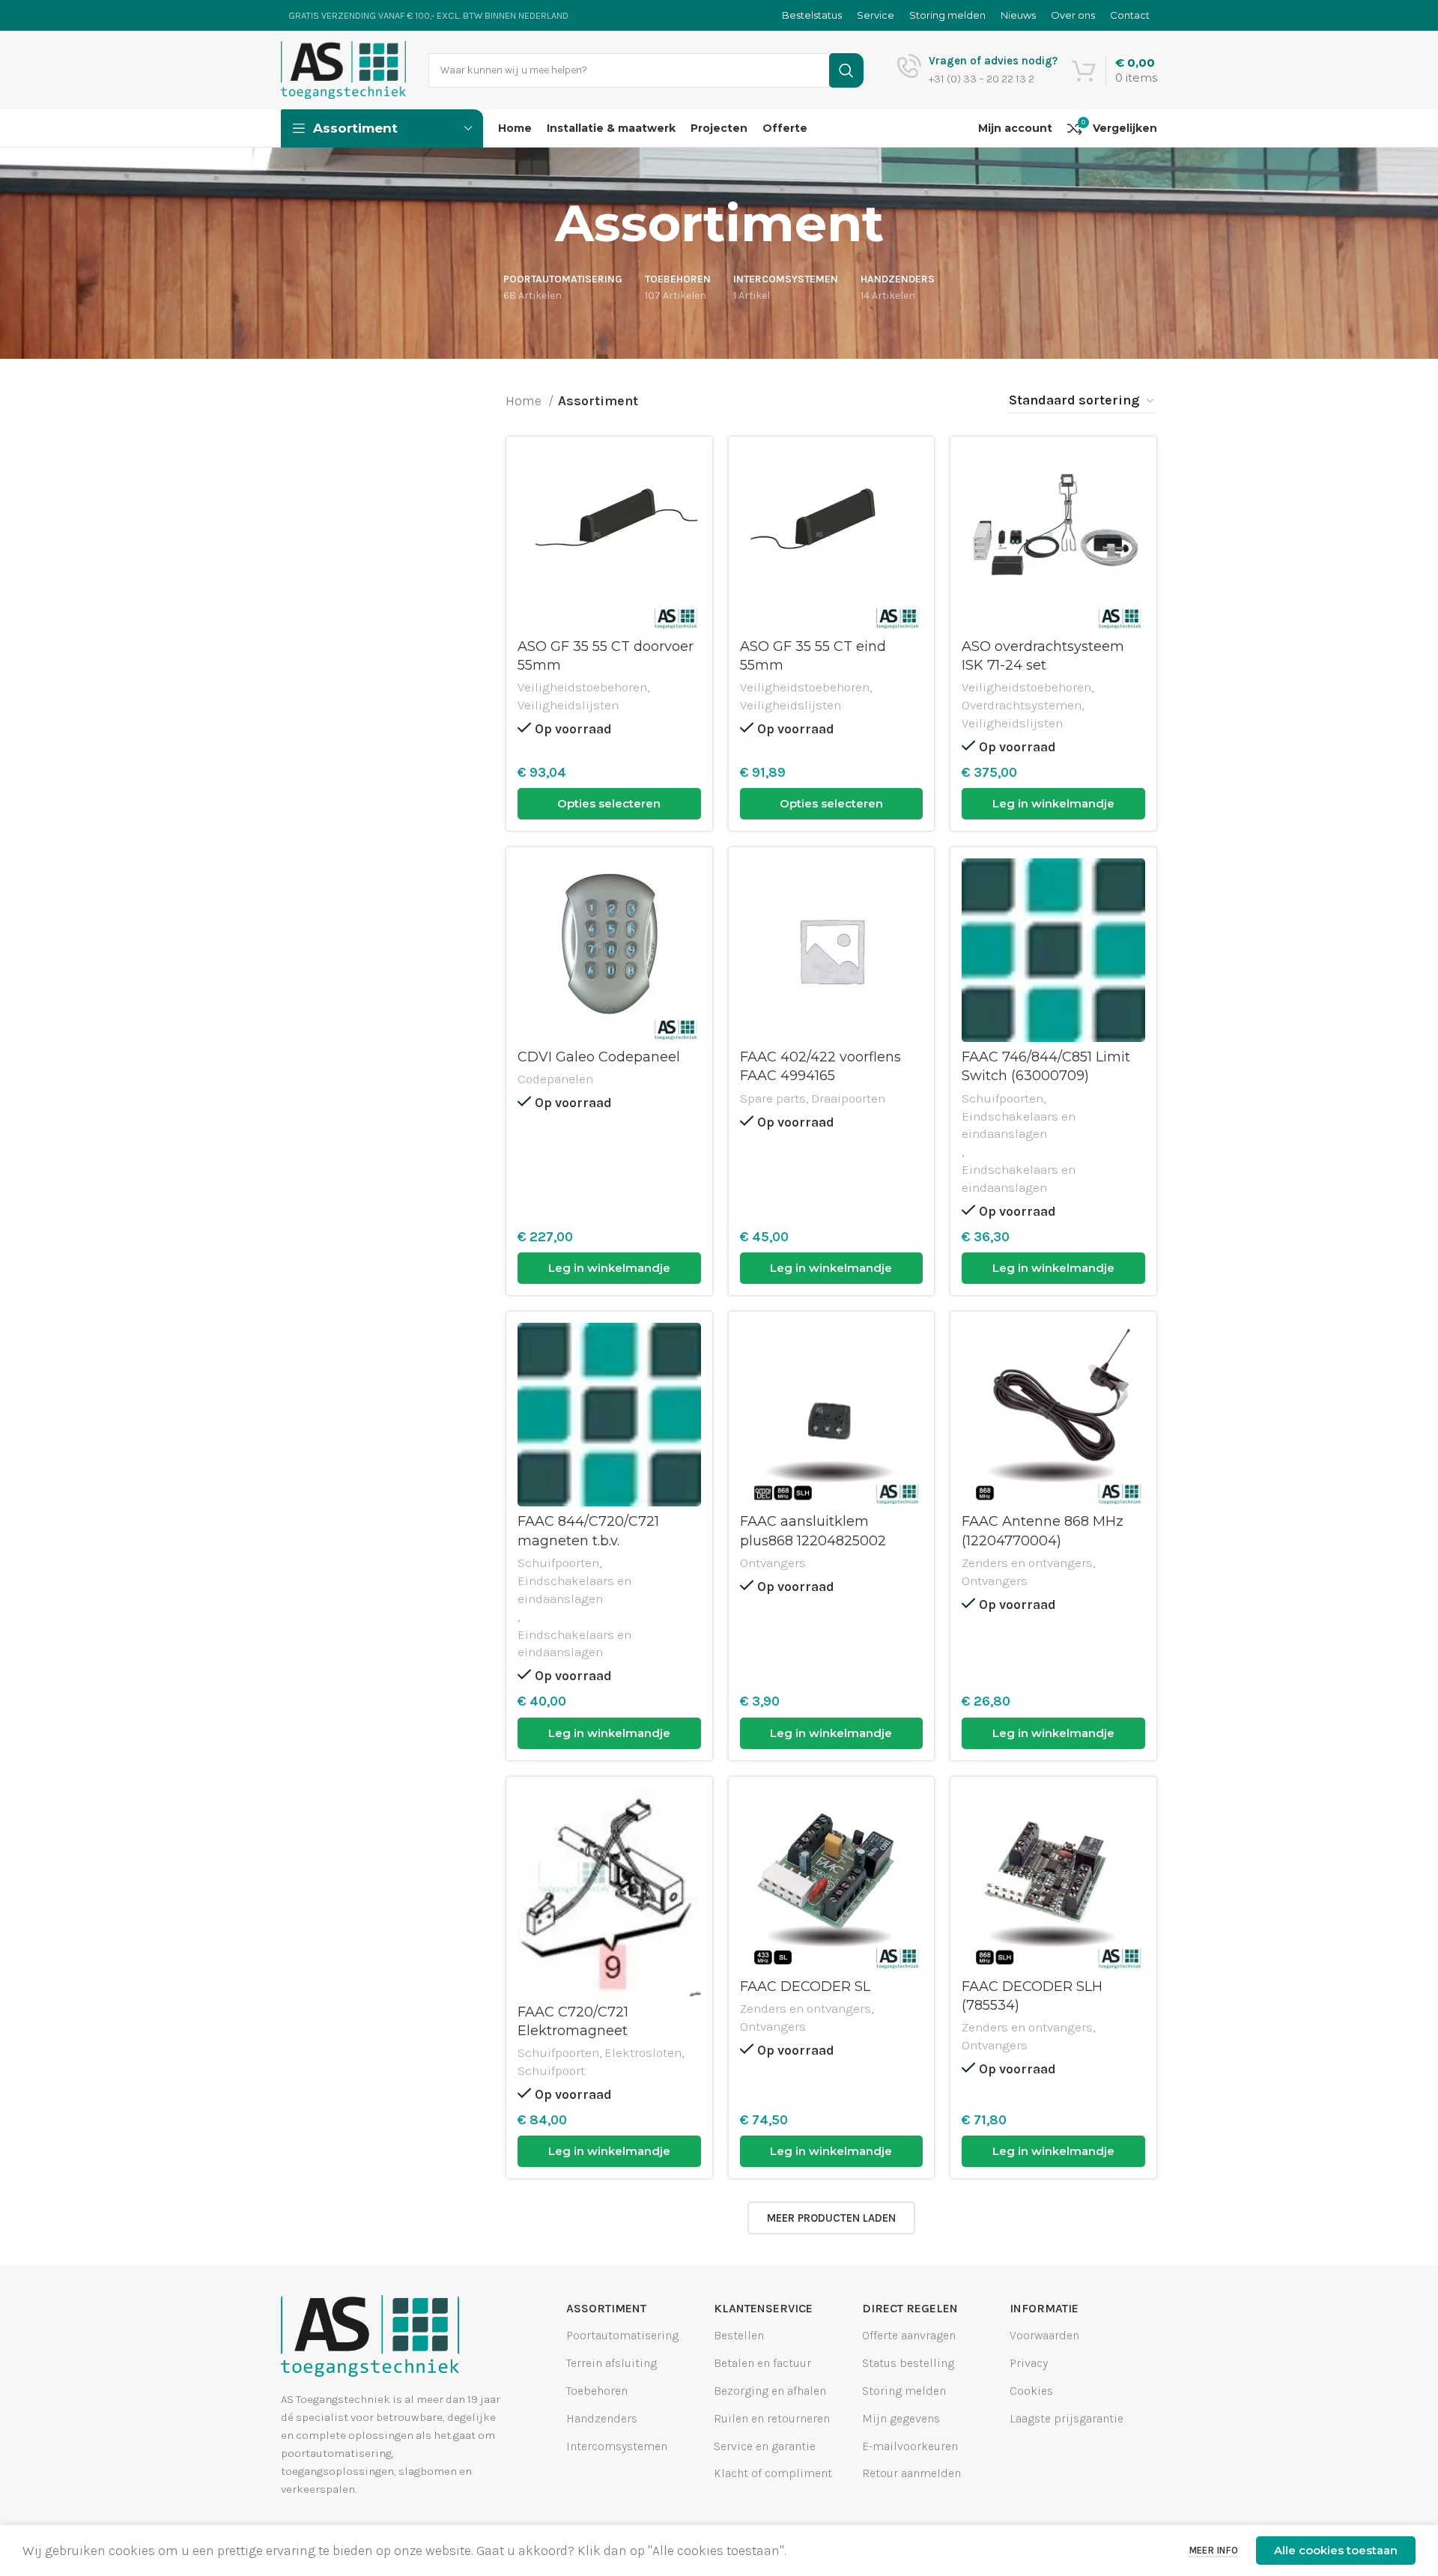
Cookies (1031, 2391)
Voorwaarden (1044, 2335)
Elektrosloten (643, 2052)
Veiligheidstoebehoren (582, 687)
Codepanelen (555, 1079)
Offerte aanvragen (909, 2335)
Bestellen (739, 2335)
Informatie (1044, 2308)
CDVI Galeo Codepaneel (599, 1057)
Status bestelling (908, 2363)
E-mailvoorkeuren (910, 2445)
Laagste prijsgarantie (1067, 2418)
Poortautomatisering (622, 2335)
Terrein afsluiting (612, 2363)
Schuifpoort (551, 2070)
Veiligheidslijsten (568, 705)
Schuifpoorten (1002, 1098)
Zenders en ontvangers (1027, 1563)
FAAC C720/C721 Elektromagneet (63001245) (573, 2031)
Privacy (1029, 2363)
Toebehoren (597, 2391)
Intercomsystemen (617, 2445)
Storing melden (904, 2391)
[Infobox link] (977, 70)
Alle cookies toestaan (1336, 2550)
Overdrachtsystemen (1022, 705)
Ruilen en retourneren (772, 2418)
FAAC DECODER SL (805, 1986)
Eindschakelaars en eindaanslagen (1019, 1125)
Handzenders (602, 2418)
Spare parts (773, 1098)
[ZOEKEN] (846, 70)
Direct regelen (910, 2308)
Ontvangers (773, 1563)
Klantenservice (763, 2308)
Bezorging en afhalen (770, 2391)
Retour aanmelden (911, 2473)
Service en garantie (765, 2445)
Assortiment (606, 2308)
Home (525, 401)
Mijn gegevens (901, 2418)
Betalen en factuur (762, 2363)
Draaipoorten (848, 1098)
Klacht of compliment (773, 2473)
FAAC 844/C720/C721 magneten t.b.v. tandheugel (588, 1540)
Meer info (1213, 2550)
